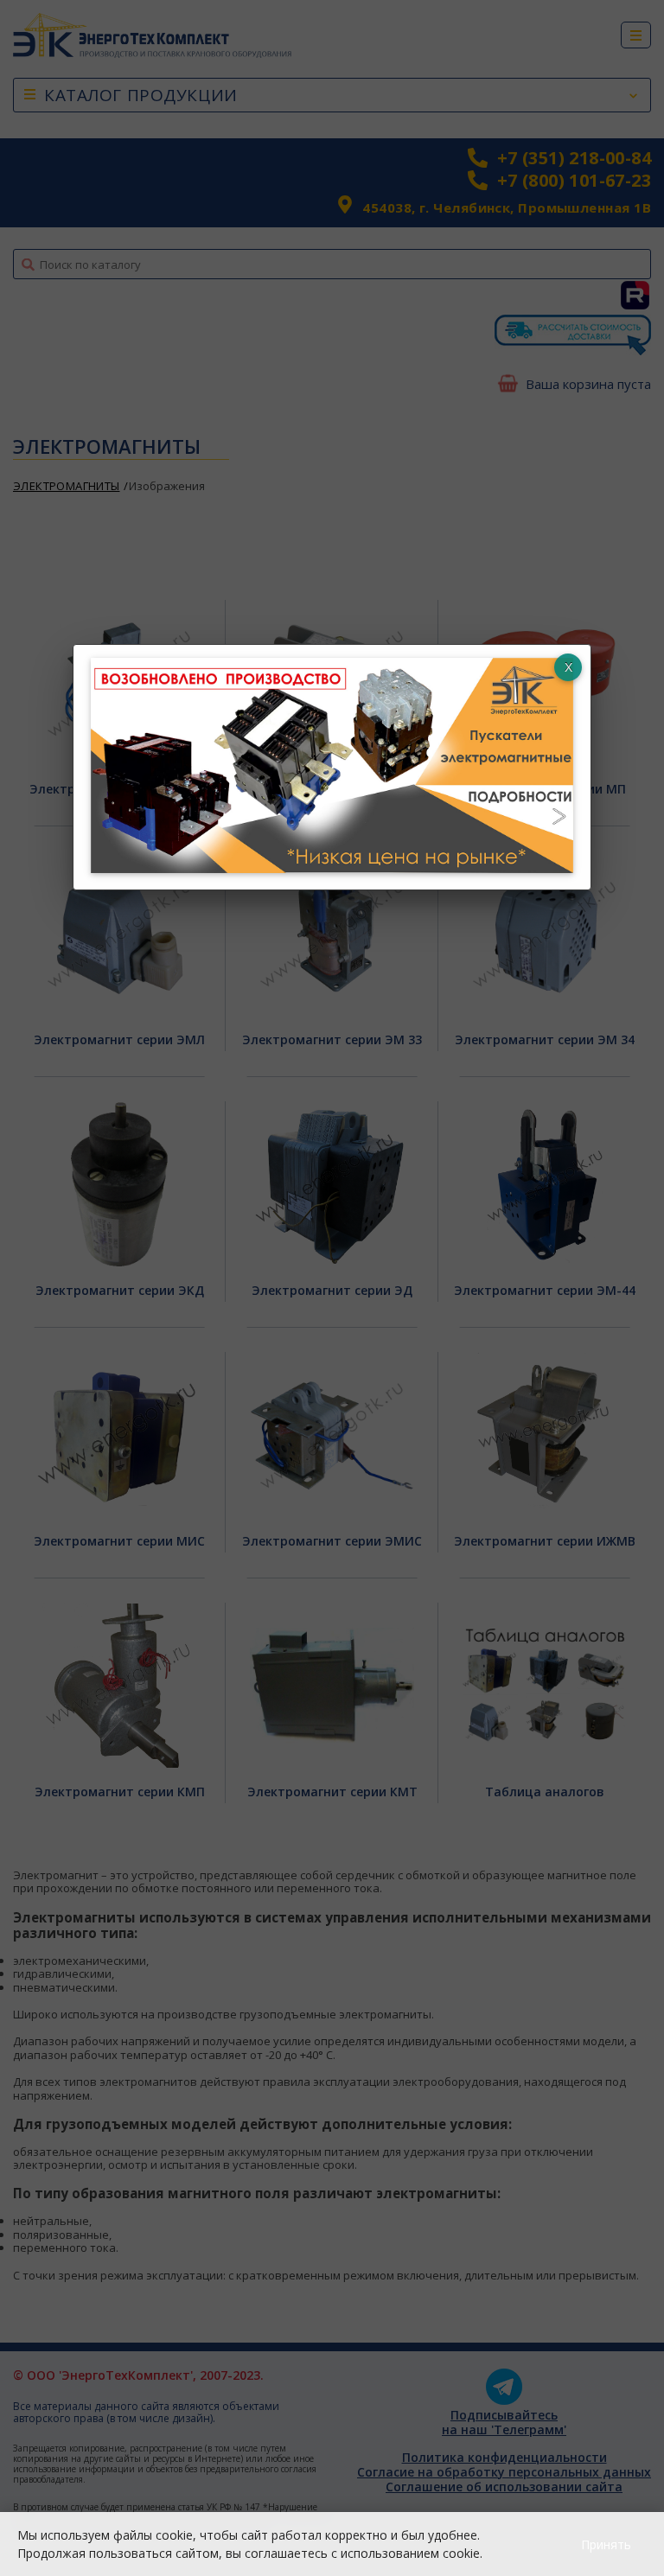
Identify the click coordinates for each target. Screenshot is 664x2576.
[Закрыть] (568, 667)
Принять (606, 2544)
